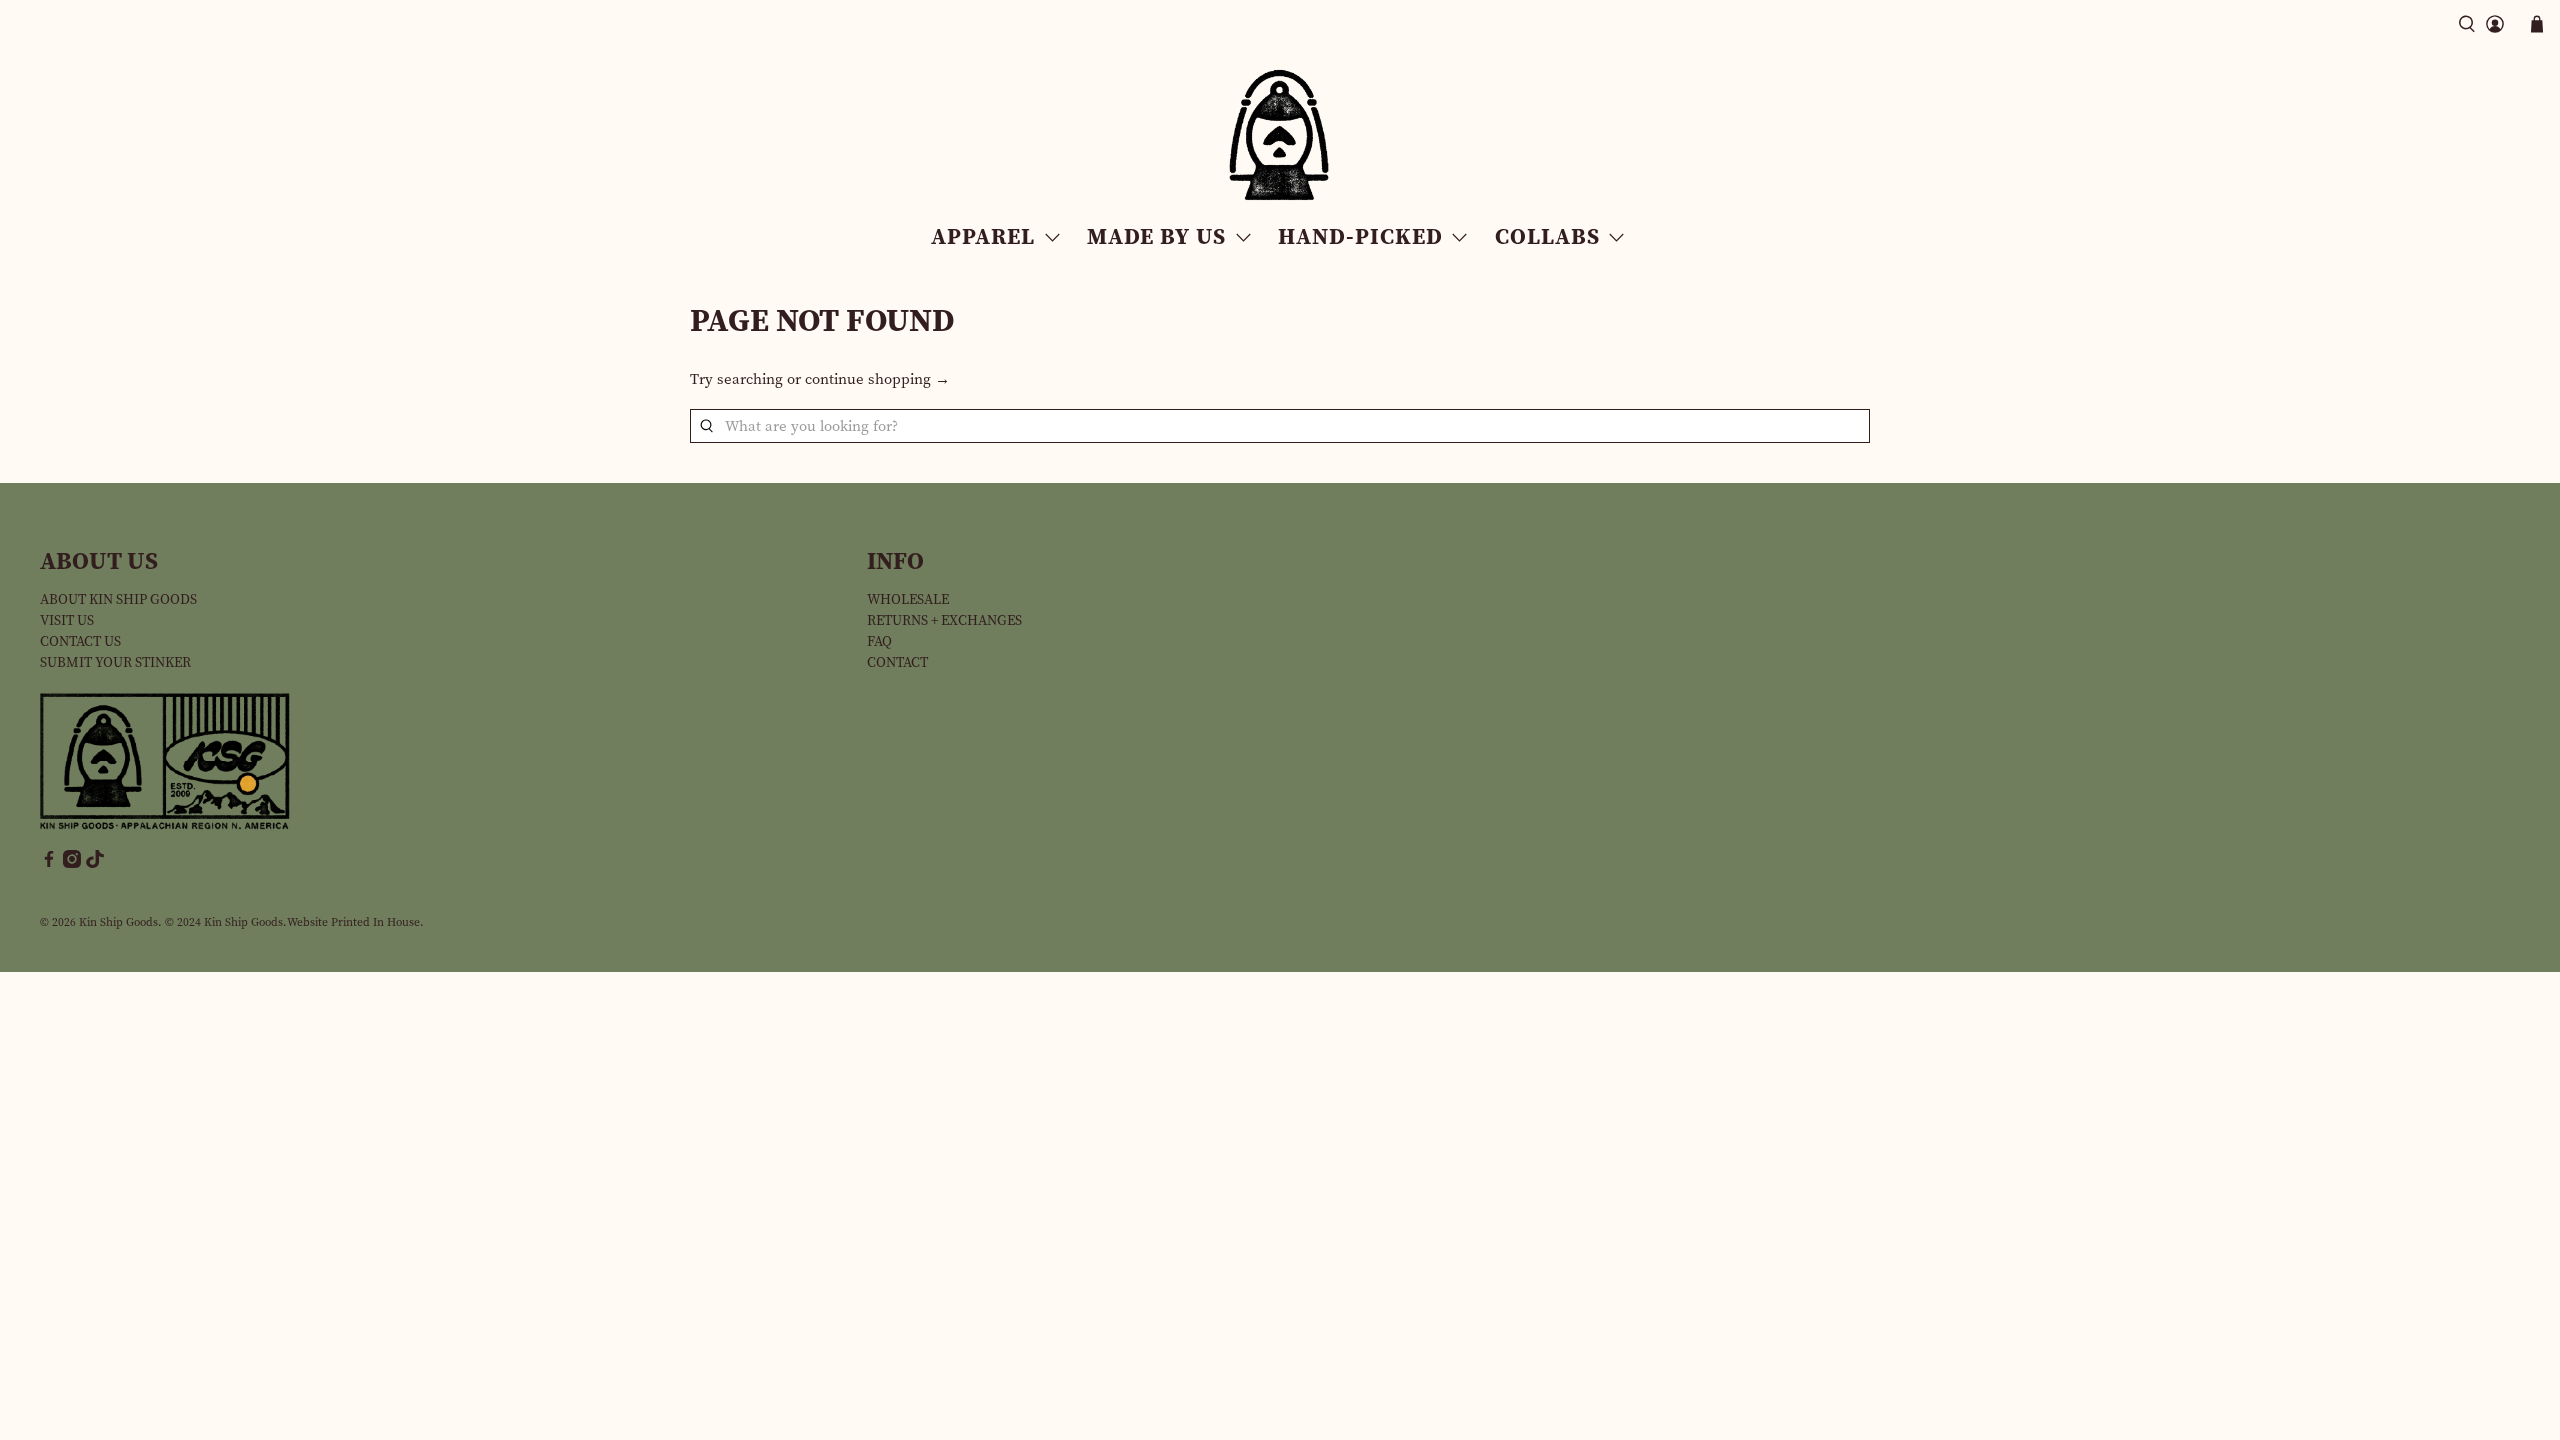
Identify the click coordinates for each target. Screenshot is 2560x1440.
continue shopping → (877, 379)
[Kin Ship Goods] (1280, 135)
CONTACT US (80, 641)
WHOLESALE (908, 599)
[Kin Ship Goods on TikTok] (95, 863)
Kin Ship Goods (118, 922)
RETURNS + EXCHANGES (944, 620)
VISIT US (67, 620)
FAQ (879, 641)
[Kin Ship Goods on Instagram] (72, 863)
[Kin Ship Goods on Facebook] (49, 863)
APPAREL (983, 236)
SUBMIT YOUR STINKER (115, 662)
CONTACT (897, 662)
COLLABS (1547, 236)
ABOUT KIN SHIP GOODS (118, 599)
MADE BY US (1156, 236)
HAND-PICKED (1360, 236)
